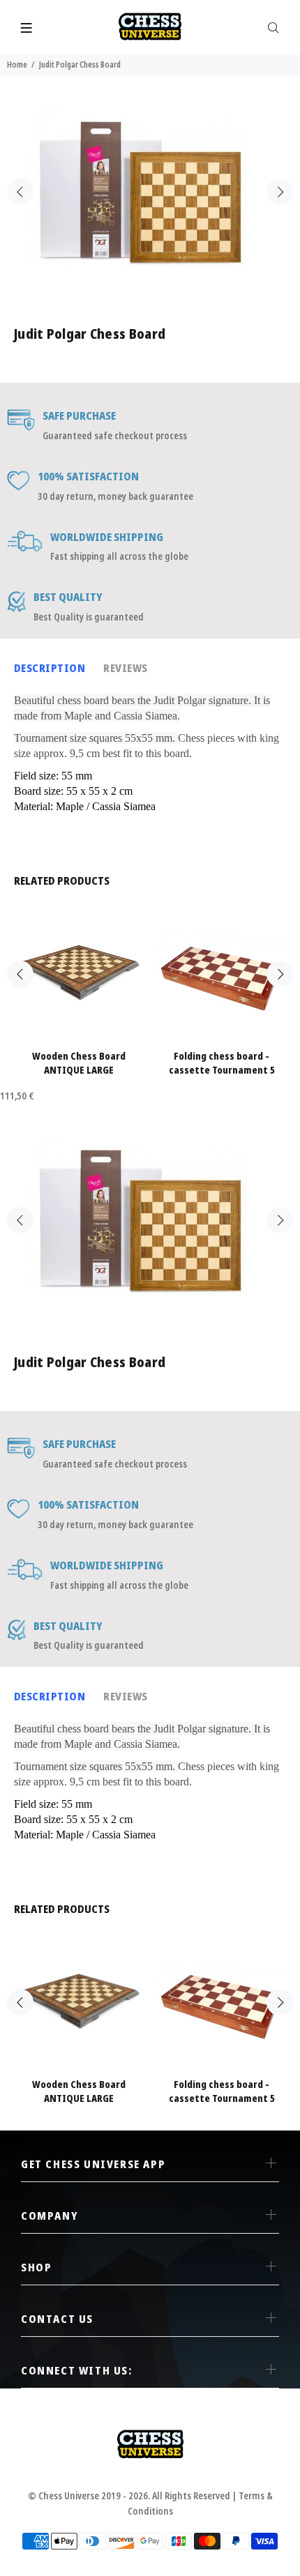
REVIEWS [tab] (125, 668)
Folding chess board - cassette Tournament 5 (222, 1063)
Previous (20, 192)
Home (17, 64)
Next (280, 192)
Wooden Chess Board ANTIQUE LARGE (79, 1063)
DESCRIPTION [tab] (50, 668)
